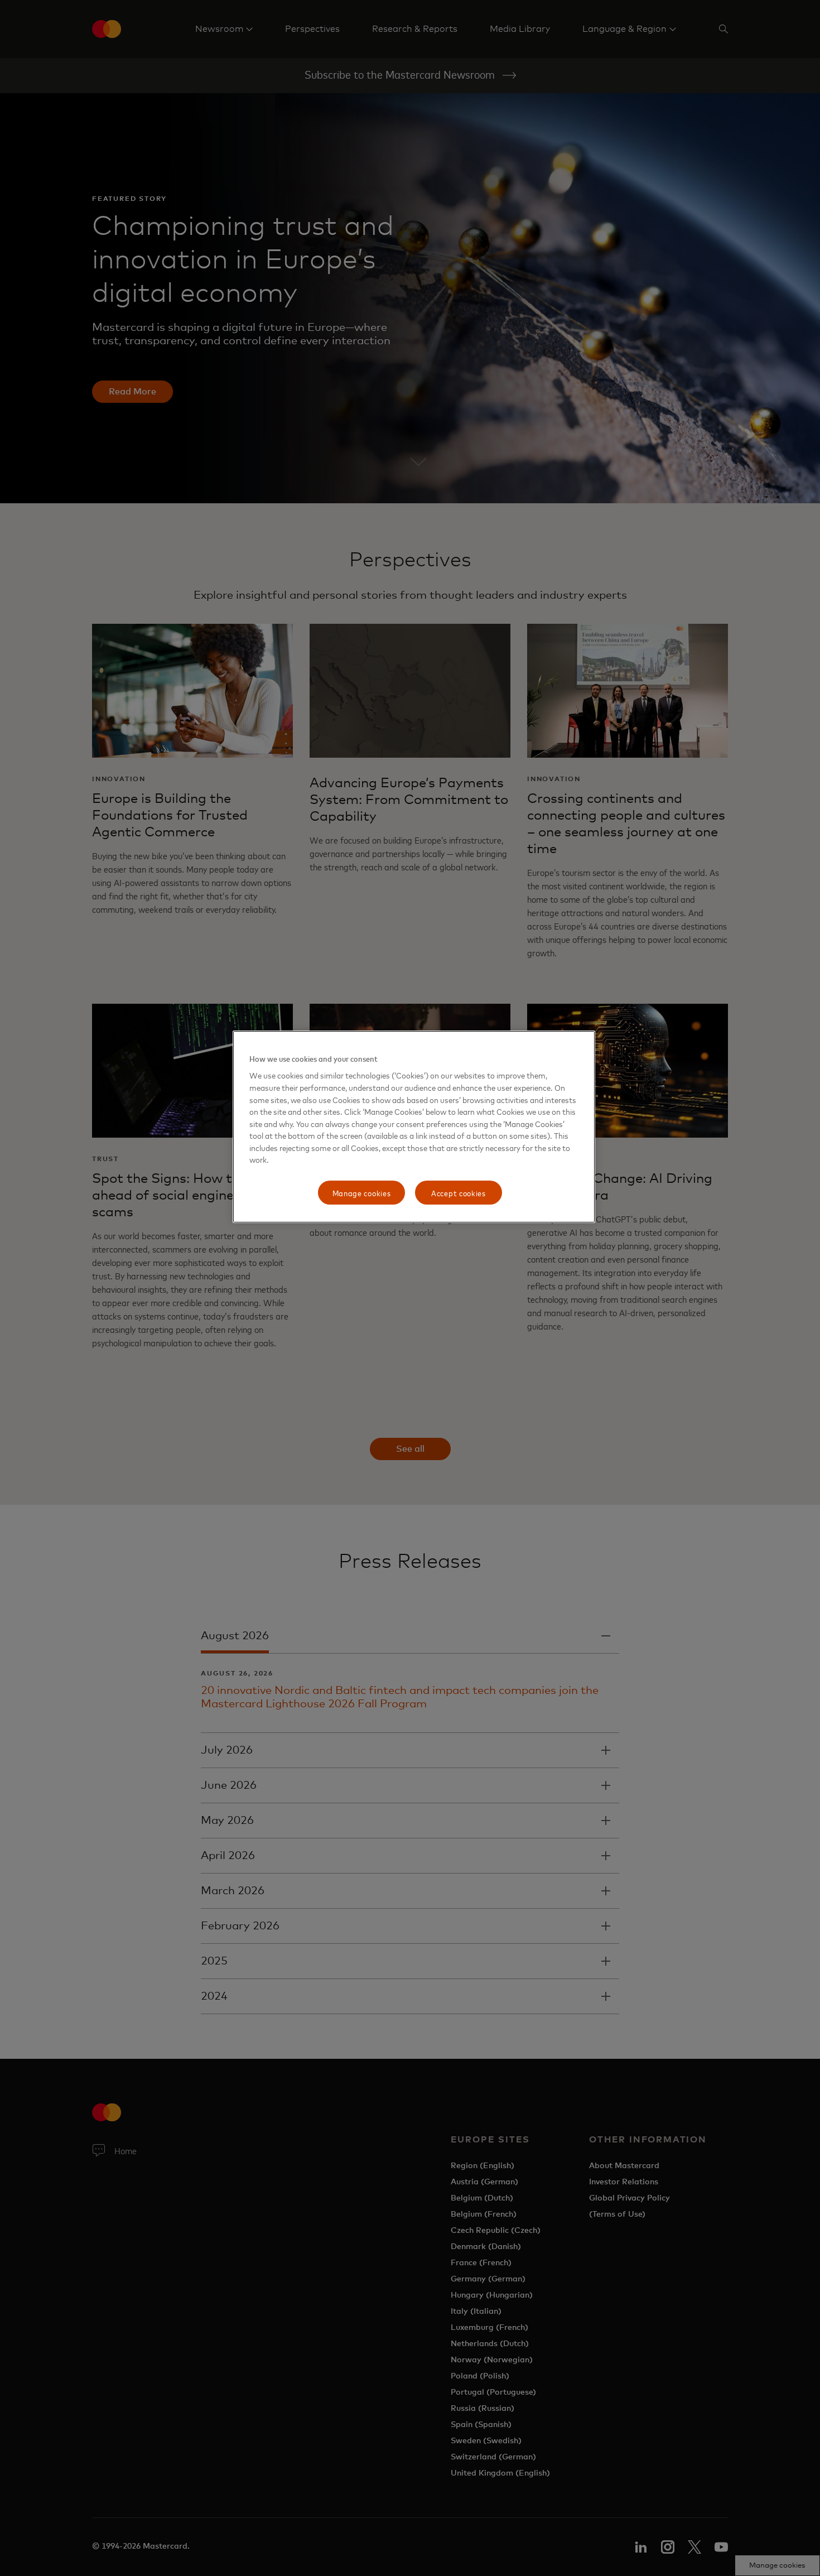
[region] (414, 1127)
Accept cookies (459, 1193)
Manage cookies (362, 1193)
